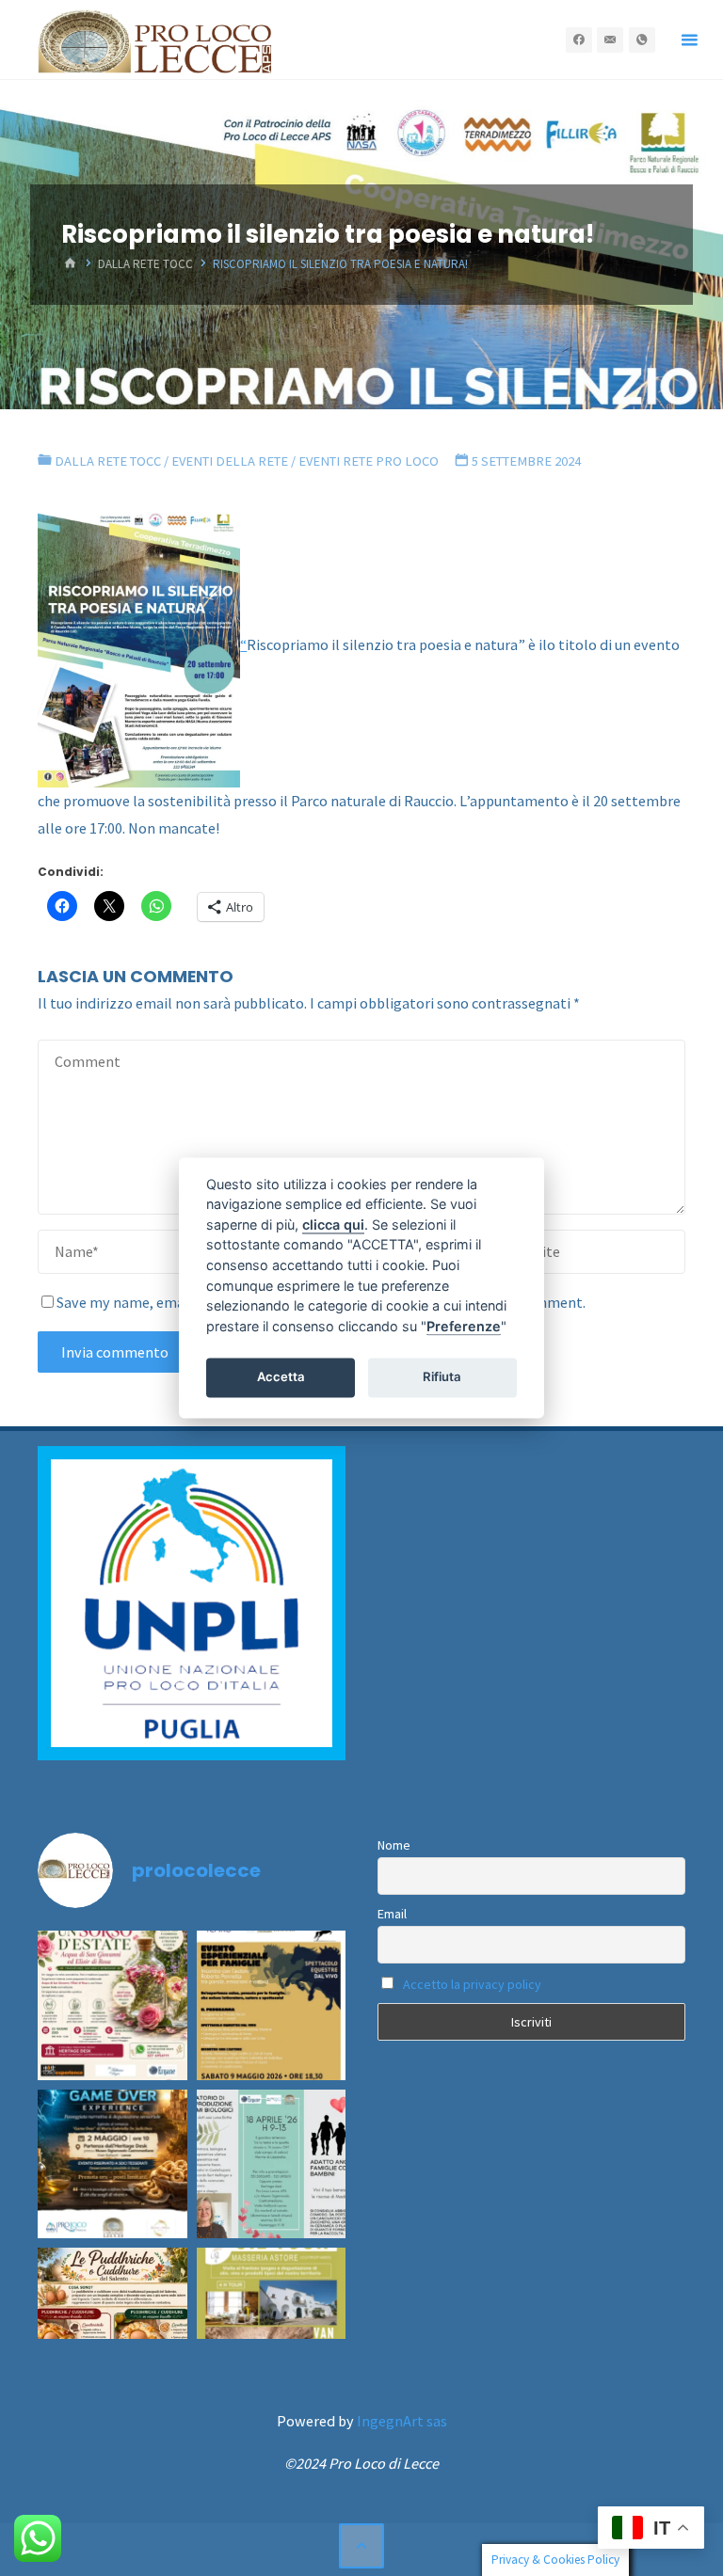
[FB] (579, 40)
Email (392, 1914)
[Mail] (610, 40)
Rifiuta (442, 1376)
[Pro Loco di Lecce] (155, 40)
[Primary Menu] (689, 40)
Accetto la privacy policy (472, 1984)
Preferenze (464, 1326)
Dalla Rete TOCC (145, 265)
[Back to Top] (361, 2546)
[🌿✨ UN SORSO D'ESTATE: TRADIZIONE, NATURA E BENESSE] (112, 2005)
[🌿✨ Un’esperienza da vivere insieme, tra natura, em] (271, 2005)
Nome (394, 1845)
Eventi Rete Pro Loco (369, 461)
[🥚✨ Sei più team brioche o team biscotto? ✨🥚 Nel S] (112, 2322)
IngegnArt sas (402, 2421)
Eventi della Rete (230, 461)
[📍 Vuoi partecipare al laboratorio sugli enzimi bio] (271, 2164)
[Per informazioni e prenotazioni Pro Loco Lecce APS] (271, 2322)
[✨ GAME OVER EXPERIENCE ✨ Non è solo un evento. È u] (112, 2164)
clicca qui (333, 1224)
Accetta (281, 1376)
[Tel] (642, 40)
